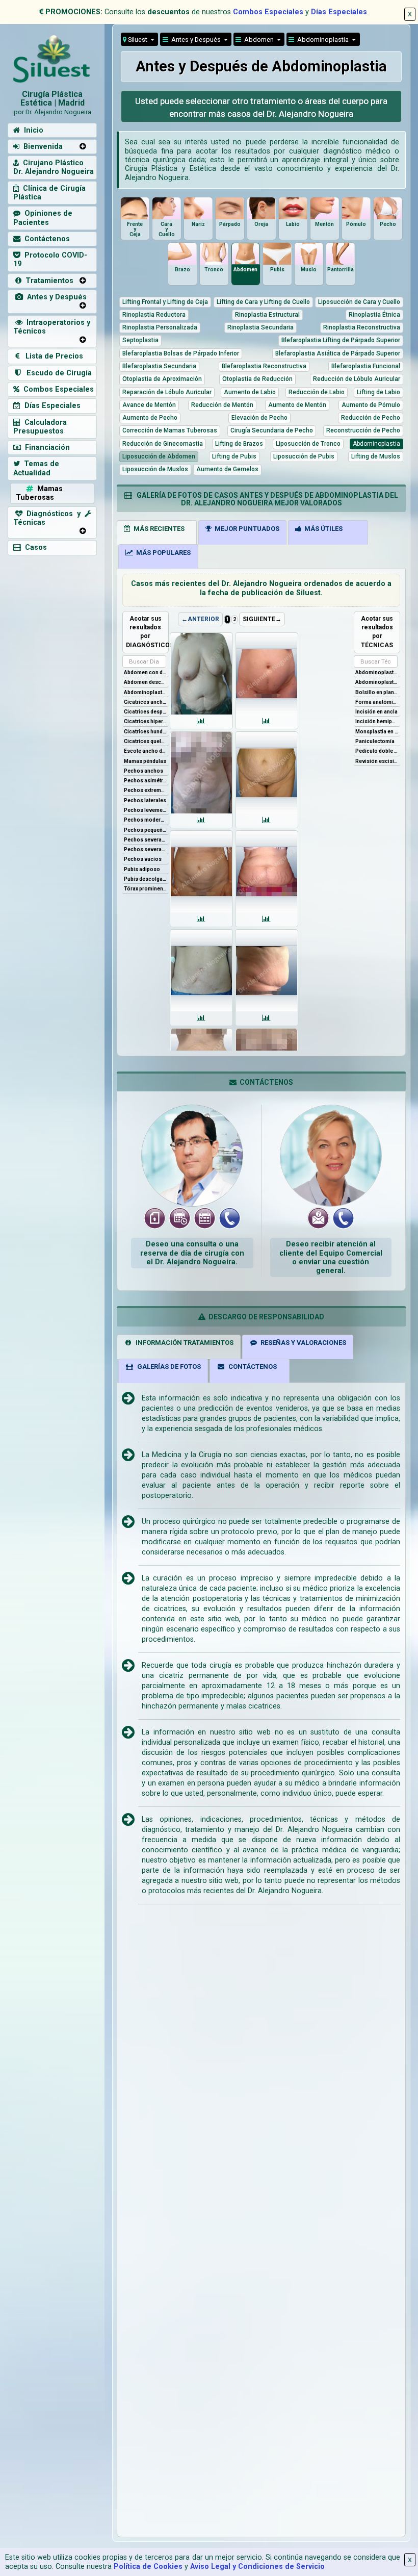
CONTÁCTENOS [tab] (251, 1367)
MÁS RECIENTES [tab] (158, 529)
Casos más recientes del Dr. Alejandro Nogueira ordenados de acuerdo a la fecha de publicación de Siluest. (261, 588)
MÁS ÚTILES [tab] (322, 529)
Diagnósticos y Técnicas (49, 518)
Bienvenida (41, 147)
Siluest (138, 40)
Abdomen (258, 40)
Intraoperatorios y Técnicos (52, 327)
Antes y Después (55, 297)
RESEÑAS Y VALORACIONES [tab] (302, 1343)
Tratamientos (47, 281)
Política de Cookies (148, 2567)
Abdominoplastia (322, 40)
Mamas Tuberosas (39, 493)
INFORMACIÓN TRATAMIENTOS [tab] (183, 1343)
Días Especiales (339, 12)
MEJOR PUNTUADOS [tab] (245, 529)
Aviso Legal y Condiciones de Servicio (257, 2567)
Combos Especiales (268, 12)
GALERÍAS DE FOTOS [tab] (167, 1367)
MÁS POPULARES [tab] (162, 553)
